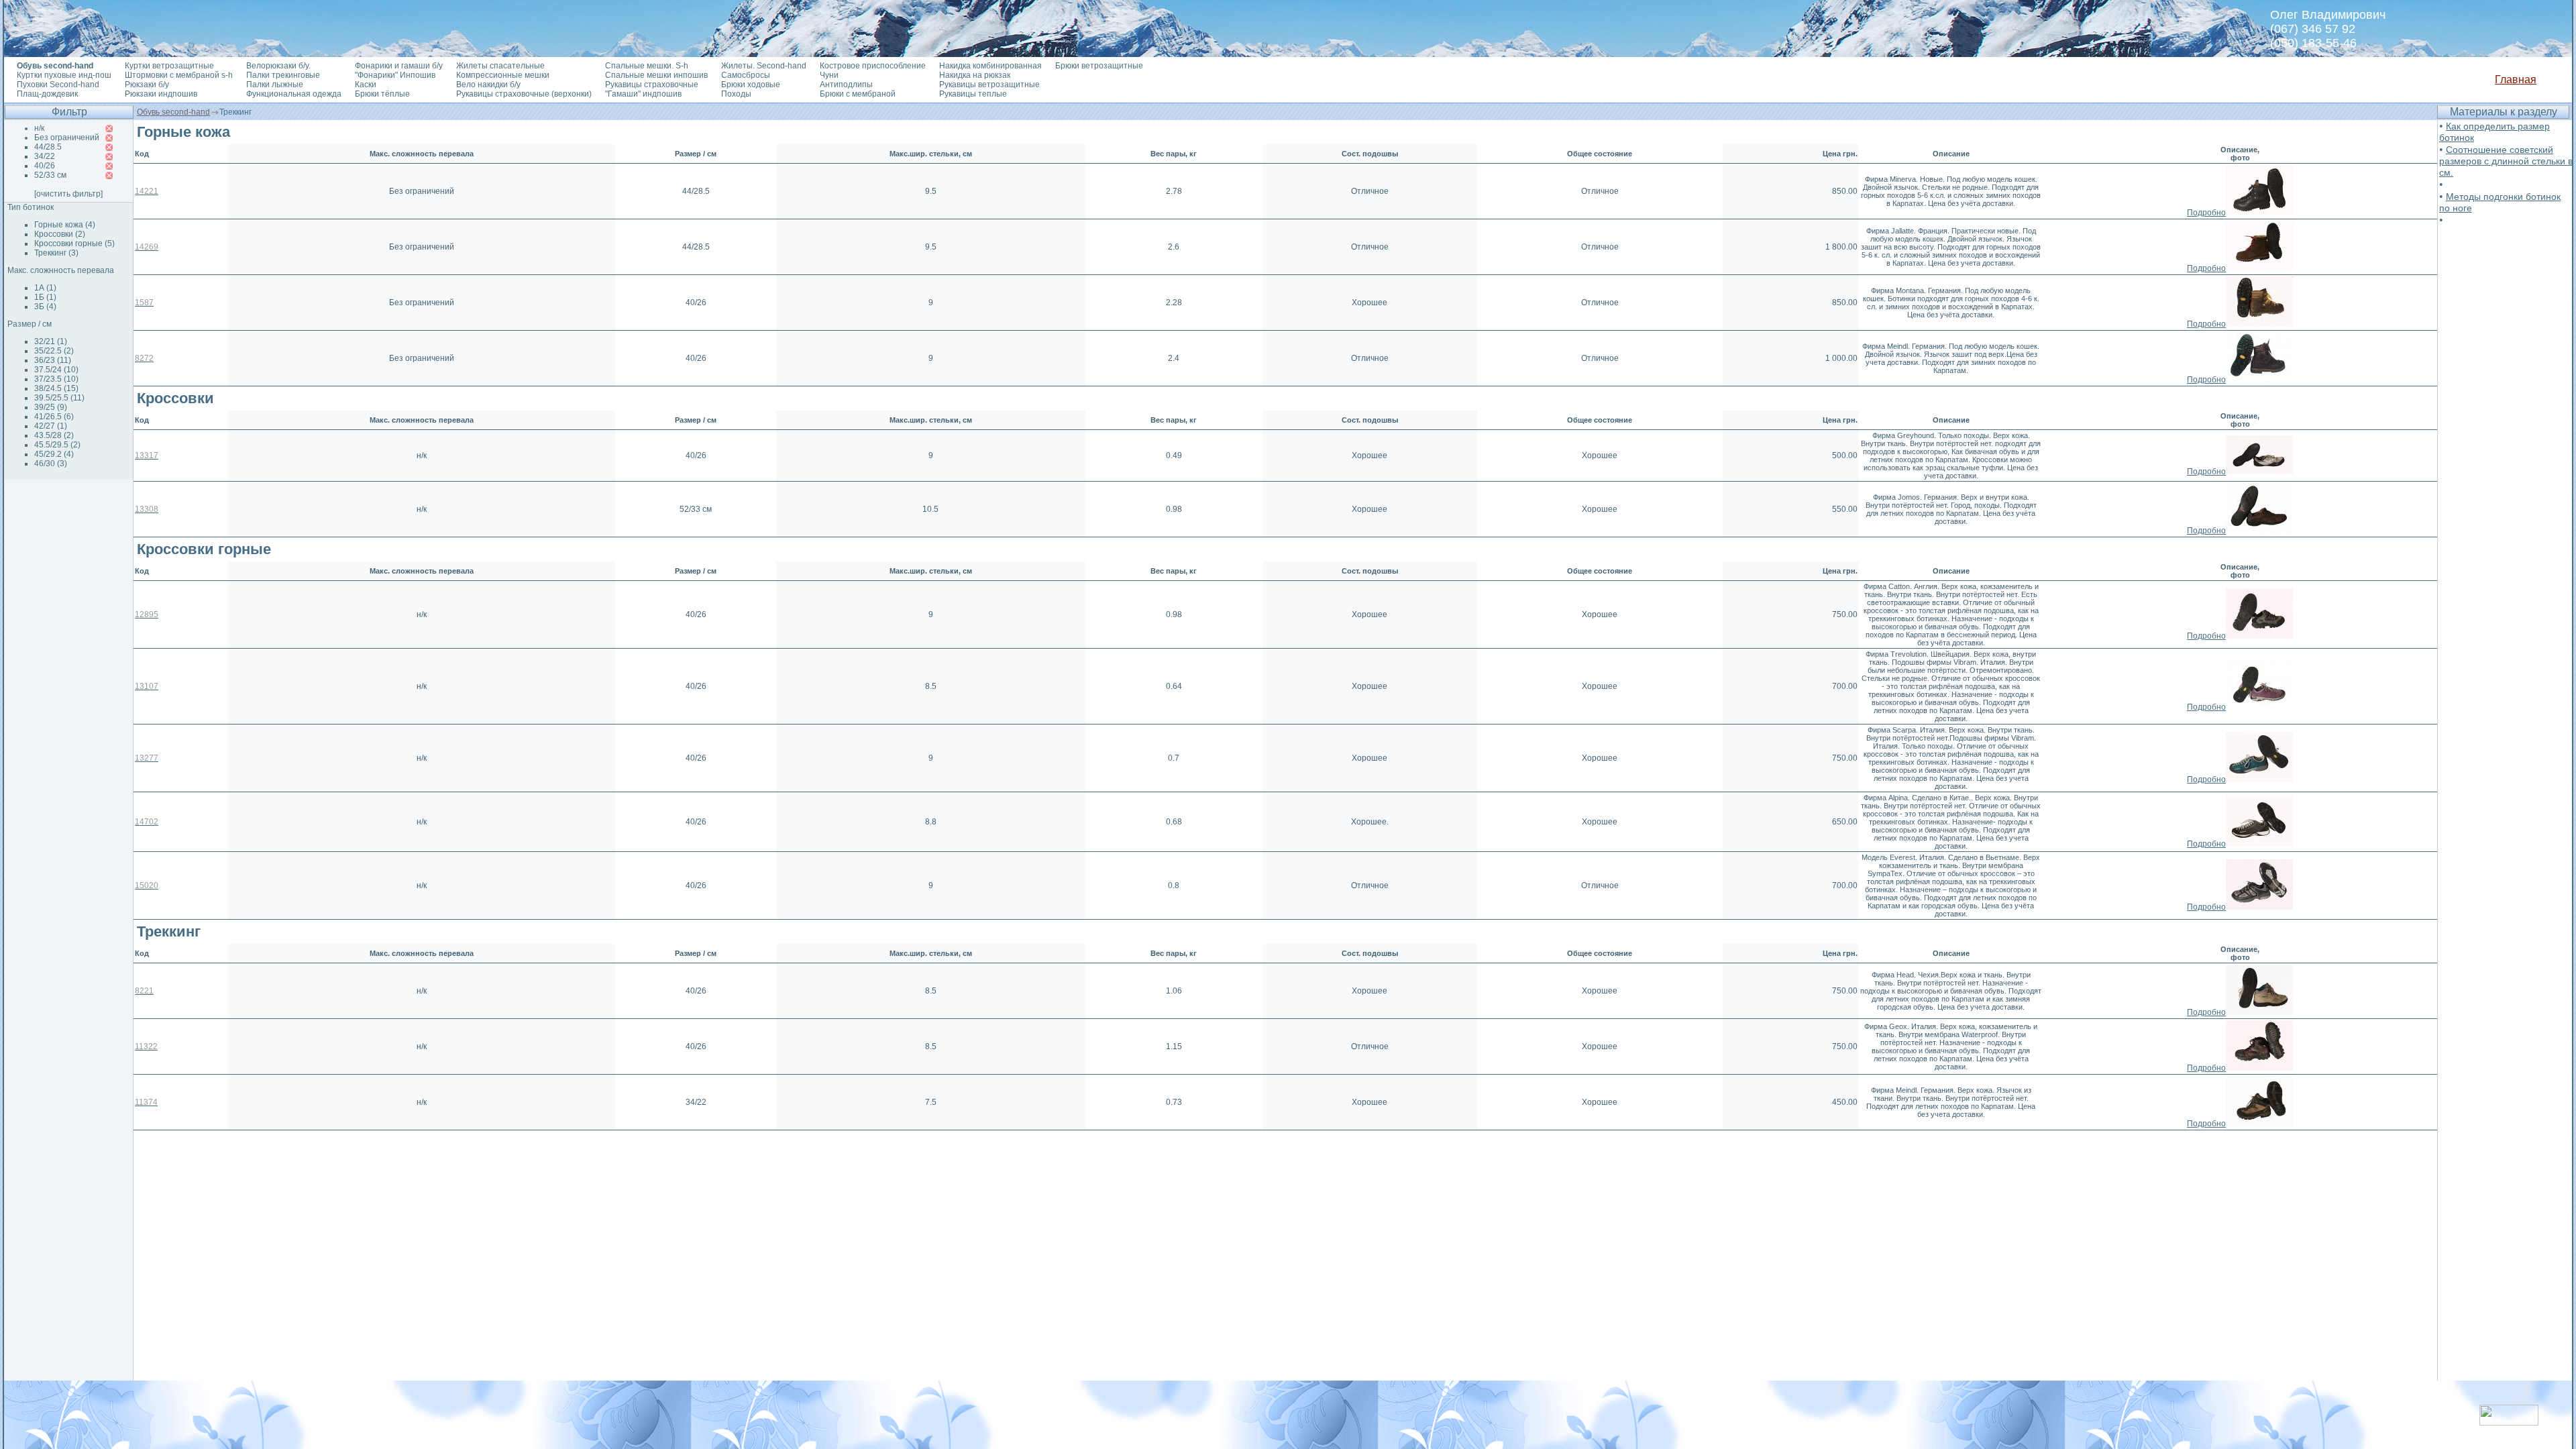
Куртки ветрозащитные (169, 66)
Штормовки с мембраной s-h (179, 75)
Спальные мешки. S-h (647, 66)
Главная (2516, 79)
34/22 (45, 156)
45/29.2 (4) (54, 454)
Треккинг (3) (56, 253)
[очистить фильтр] (68, 194)
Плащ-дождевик (47, 94)
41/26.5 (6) (54, 417)
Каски (366, 85)
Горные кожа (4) (65, 225)
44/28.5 (48, 147)
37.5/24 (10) (56, 370)
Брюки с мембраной (858, 94)
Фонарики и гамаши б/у (399, 66)
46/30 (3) (51, 464)
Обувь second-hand (173, 112)
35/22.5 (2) (54, 351)
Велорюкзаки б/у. (278, 66)
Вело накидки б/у (488, 85)
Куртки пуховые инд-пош (64, 75)
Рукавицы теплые (973, 94)
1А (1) (45, 288)
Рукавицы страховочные (652, 85)
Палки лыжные (275, 85)
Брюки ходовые (751, 85)
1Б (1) (45, 297)
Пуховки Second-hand (58, 85)
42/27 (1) (51, 426)
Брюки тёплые (382, 94)
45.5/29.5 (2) (57, 445)
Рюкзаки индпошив (161, 94)
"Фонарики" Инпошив (395, 75)
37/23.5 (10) (56, 379)
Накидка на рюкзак (975, 75)
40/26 (45, 166)
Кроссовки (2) (60, 234)
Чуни (829, 75)
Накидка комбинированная (990, 66)
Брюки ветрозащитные (1099, 66)
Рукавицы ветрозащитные (989, 85)
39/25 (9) (51, 407)
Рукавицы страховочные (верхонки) (524, 94)
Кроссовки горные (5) (74, 244)
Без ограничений (67, 138)
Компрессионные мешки (503, 75)
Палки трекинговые (283, 75)
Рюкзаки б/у (147, 85)
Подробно (2206, 213)
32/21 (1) (51, 341)
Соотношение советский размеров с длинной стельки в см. (2506, 161)
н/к (39, 128)
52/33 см (50, 175)
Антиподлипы (846, 85)
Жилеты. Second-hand (764, 66)
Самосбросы (746, 75)
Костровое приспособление (873, 66)
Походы (736, 94)
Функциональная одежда (294, 94)
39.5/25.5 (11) (59, 398)
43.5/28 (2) (54, 435)
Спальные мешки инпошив (656, 75)
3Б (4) (45, 307)
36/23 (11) (53, 360)
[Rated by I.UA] (2509, 1422)
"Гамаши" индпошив (643, 94)
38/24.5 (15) (56, 388)
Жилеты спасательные (500, 66)
